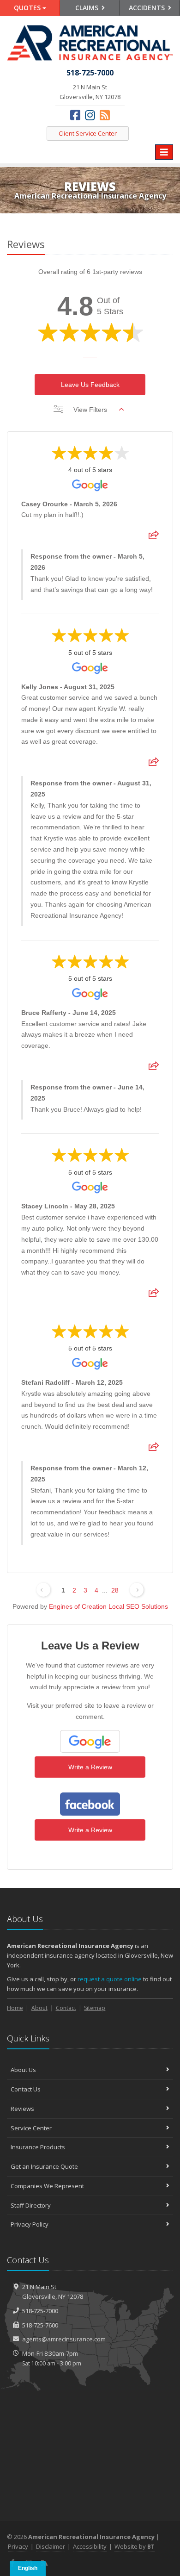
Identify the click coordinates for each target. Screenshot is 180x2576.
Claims (88, 8)
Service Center (31, 2128)
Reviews (22, 2109)
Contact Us (26, 2089)
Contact (66, 2008)
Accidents (148, 8)
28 (115, 1590)
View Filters (90, 410)
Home (15, 2008)
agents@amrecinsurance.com (64, 2339)
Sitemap (95, 2008)
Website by (135, 2546)
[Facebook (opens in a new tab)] (75, 115)
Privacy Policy (30, 2224)
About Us (23, 2070)
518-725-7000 (40, 2311)
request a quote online (110, 1979)
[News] (105, 115)
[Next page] (137, 1590)
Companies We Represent (47, 2186)
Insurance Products (38, 2147)
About (39, 2008)
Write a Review (90, 1767)
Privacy (18, 2546)
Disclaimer (51, 2546)
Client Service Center (88, 133)
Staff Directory (31, 2205)
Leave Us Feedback (90, 385)
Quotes (28, 8)
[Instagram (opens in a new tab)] (90, 115)
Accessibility (90, 2546)
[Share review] (154, 538)
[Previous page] (43, 1590)
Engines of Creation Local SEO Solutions (108, 1606)
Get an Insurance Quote (44, 2166)
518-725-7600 (40, 2325)
